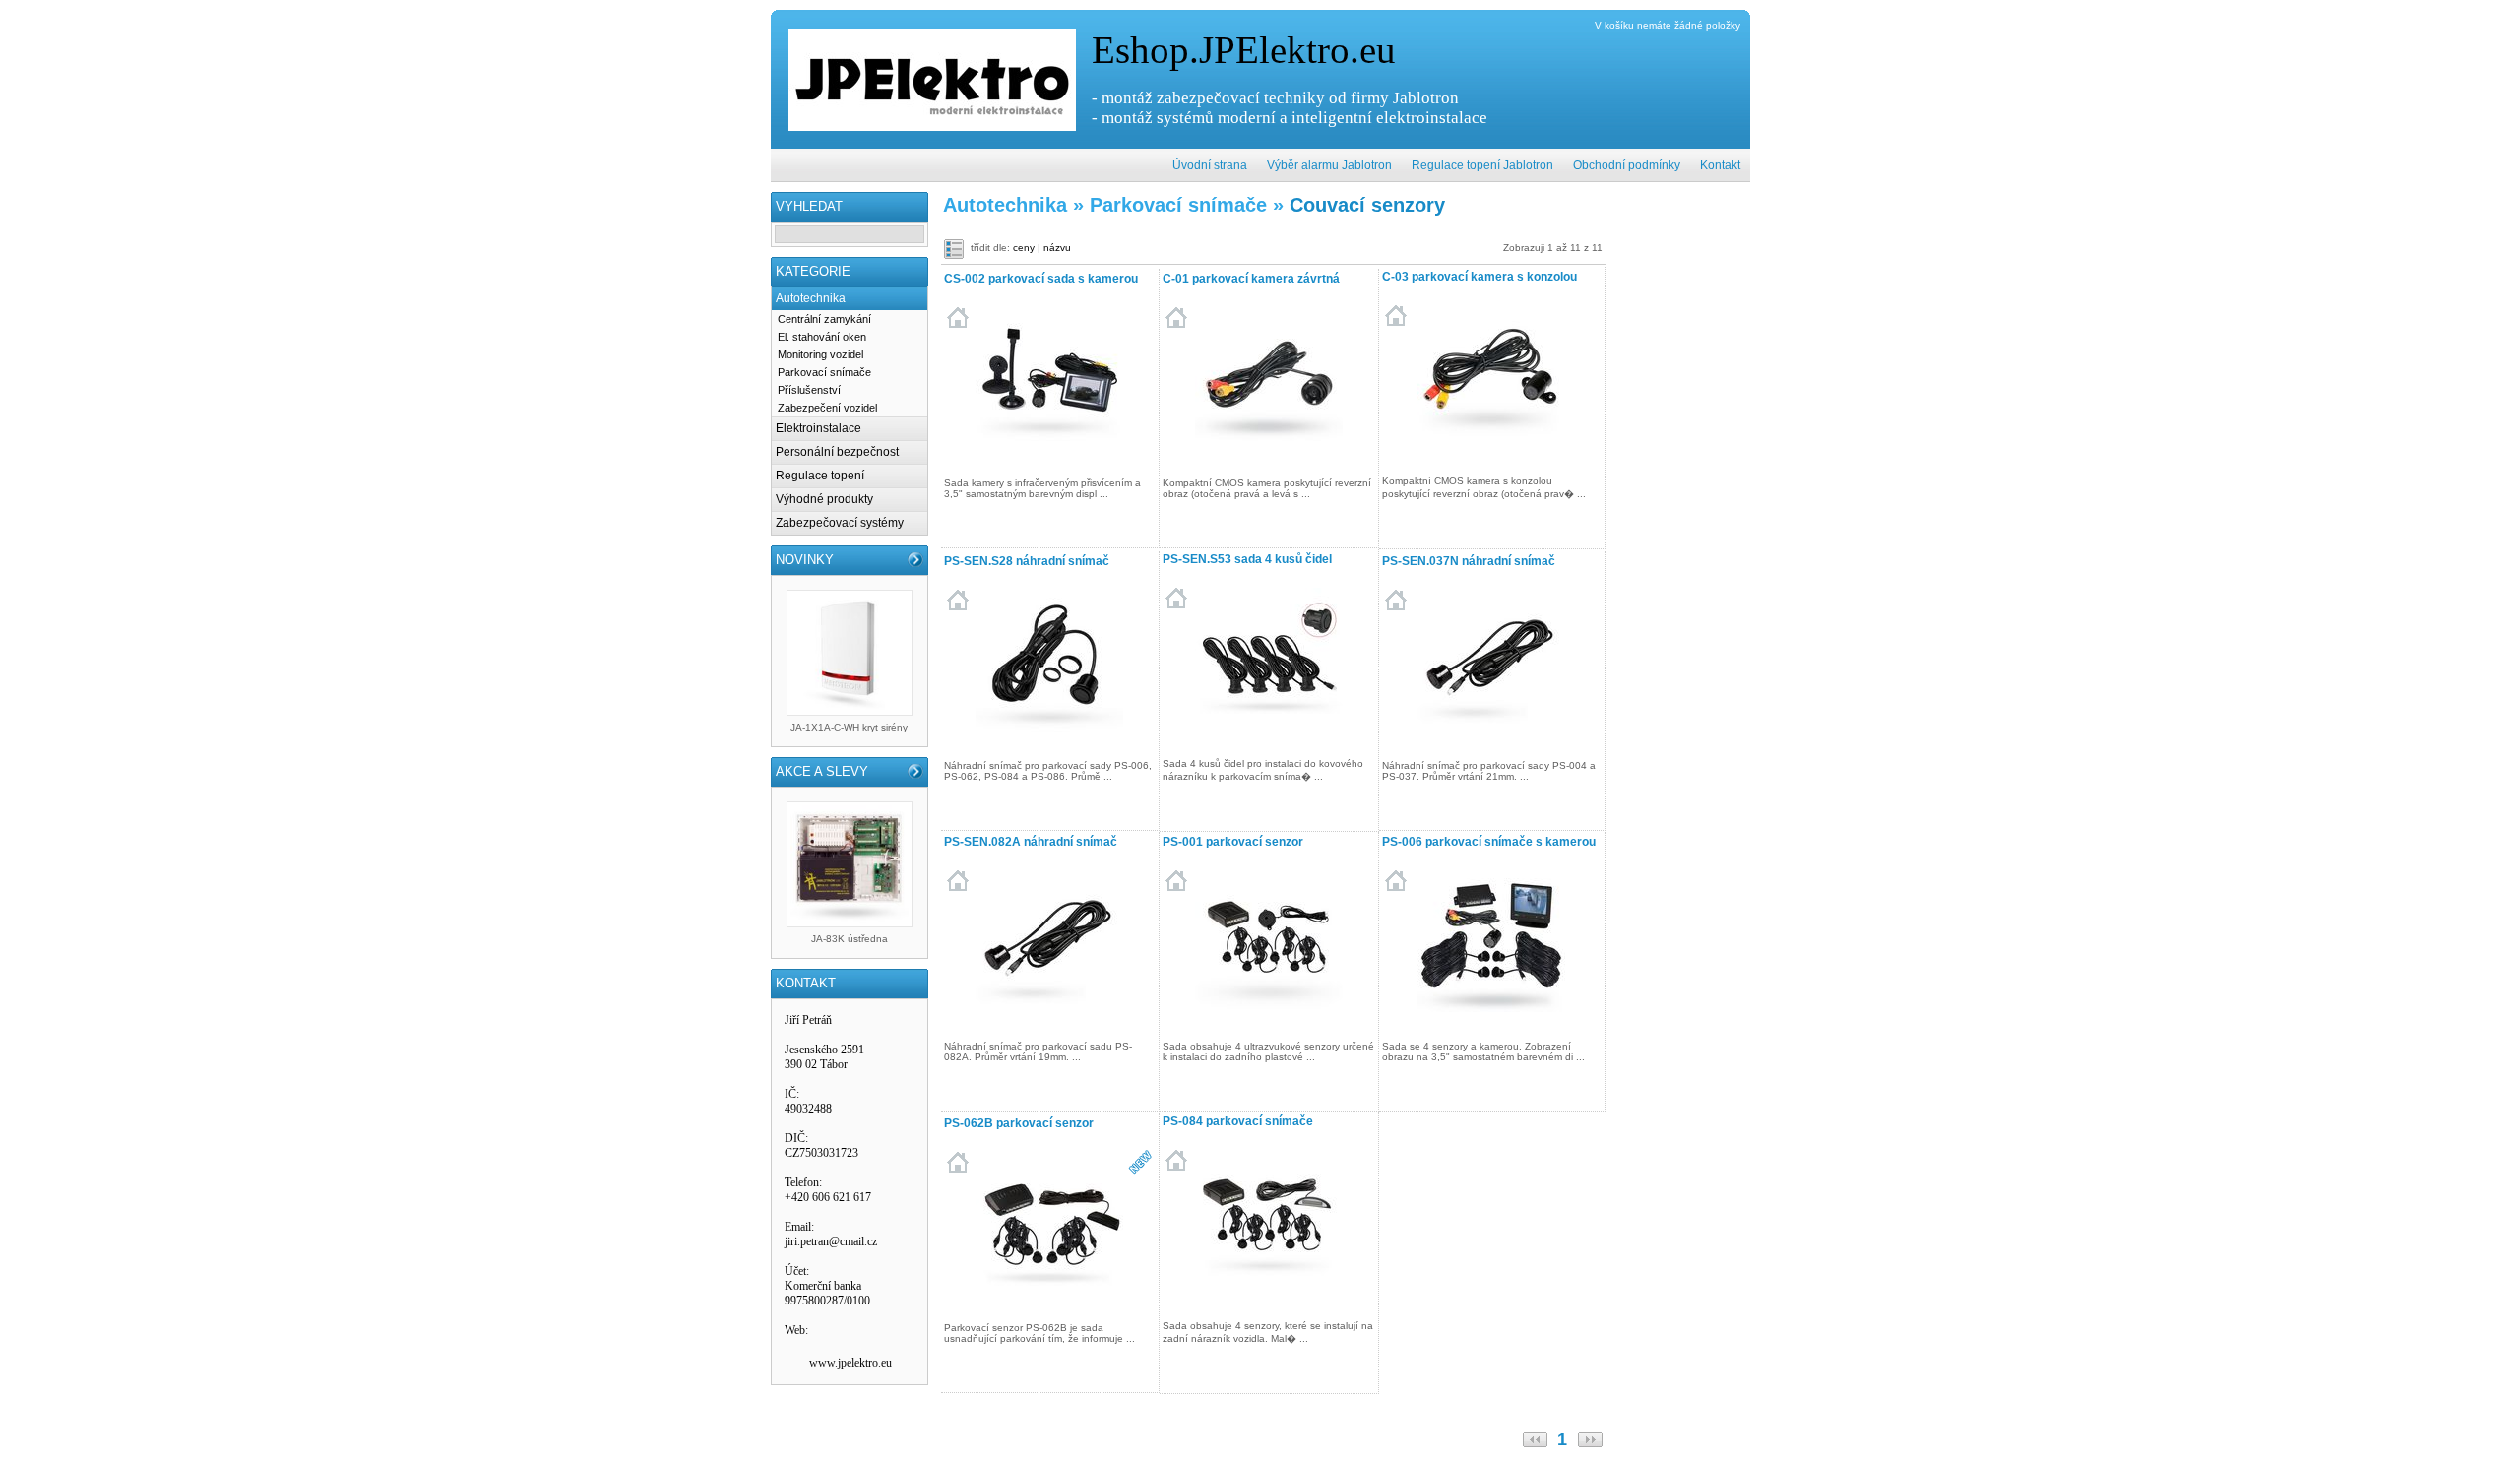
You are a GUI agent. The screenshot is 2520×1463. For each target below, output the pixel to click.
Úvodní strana (1210, 165)
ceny (1024, 248)
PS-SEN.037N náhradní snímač (1469, 561)
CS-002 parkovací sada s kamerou (1041, 279)
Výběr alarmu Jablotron (1329, 165)
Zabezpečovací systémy (840, 523)
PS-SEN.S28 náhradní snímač (1027, 561)
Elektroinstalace (819, 428)
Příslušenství (809, 390)
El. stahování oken (822, 337)
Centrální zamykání (824, 319)
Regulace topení (820, 476)
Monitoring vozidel (820, 354)
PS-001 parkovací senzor (1233, 842)
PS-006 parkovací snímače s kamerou (1489, 842)
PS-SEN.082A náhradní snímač (1031, 842)
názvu (1057, 248)
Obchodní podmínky (1627, 165)
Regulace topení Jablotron (1482, 165)
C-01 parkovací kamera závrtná (1251, 279)
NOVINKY (805, 560)
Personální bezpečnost (837, 452)
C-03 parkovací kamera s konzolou (1480, 277)
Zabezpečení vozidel (827, 408)
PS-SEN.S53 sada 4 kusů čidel (1247, 559)
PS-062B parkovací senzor (1019, 1123)
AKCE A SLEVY (822, 771)
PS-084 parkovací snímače (1238, 1121)
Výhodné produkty (824, 499)
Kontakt (1720, 165)
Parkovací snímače (824, 372)
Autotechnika (811, 298)
